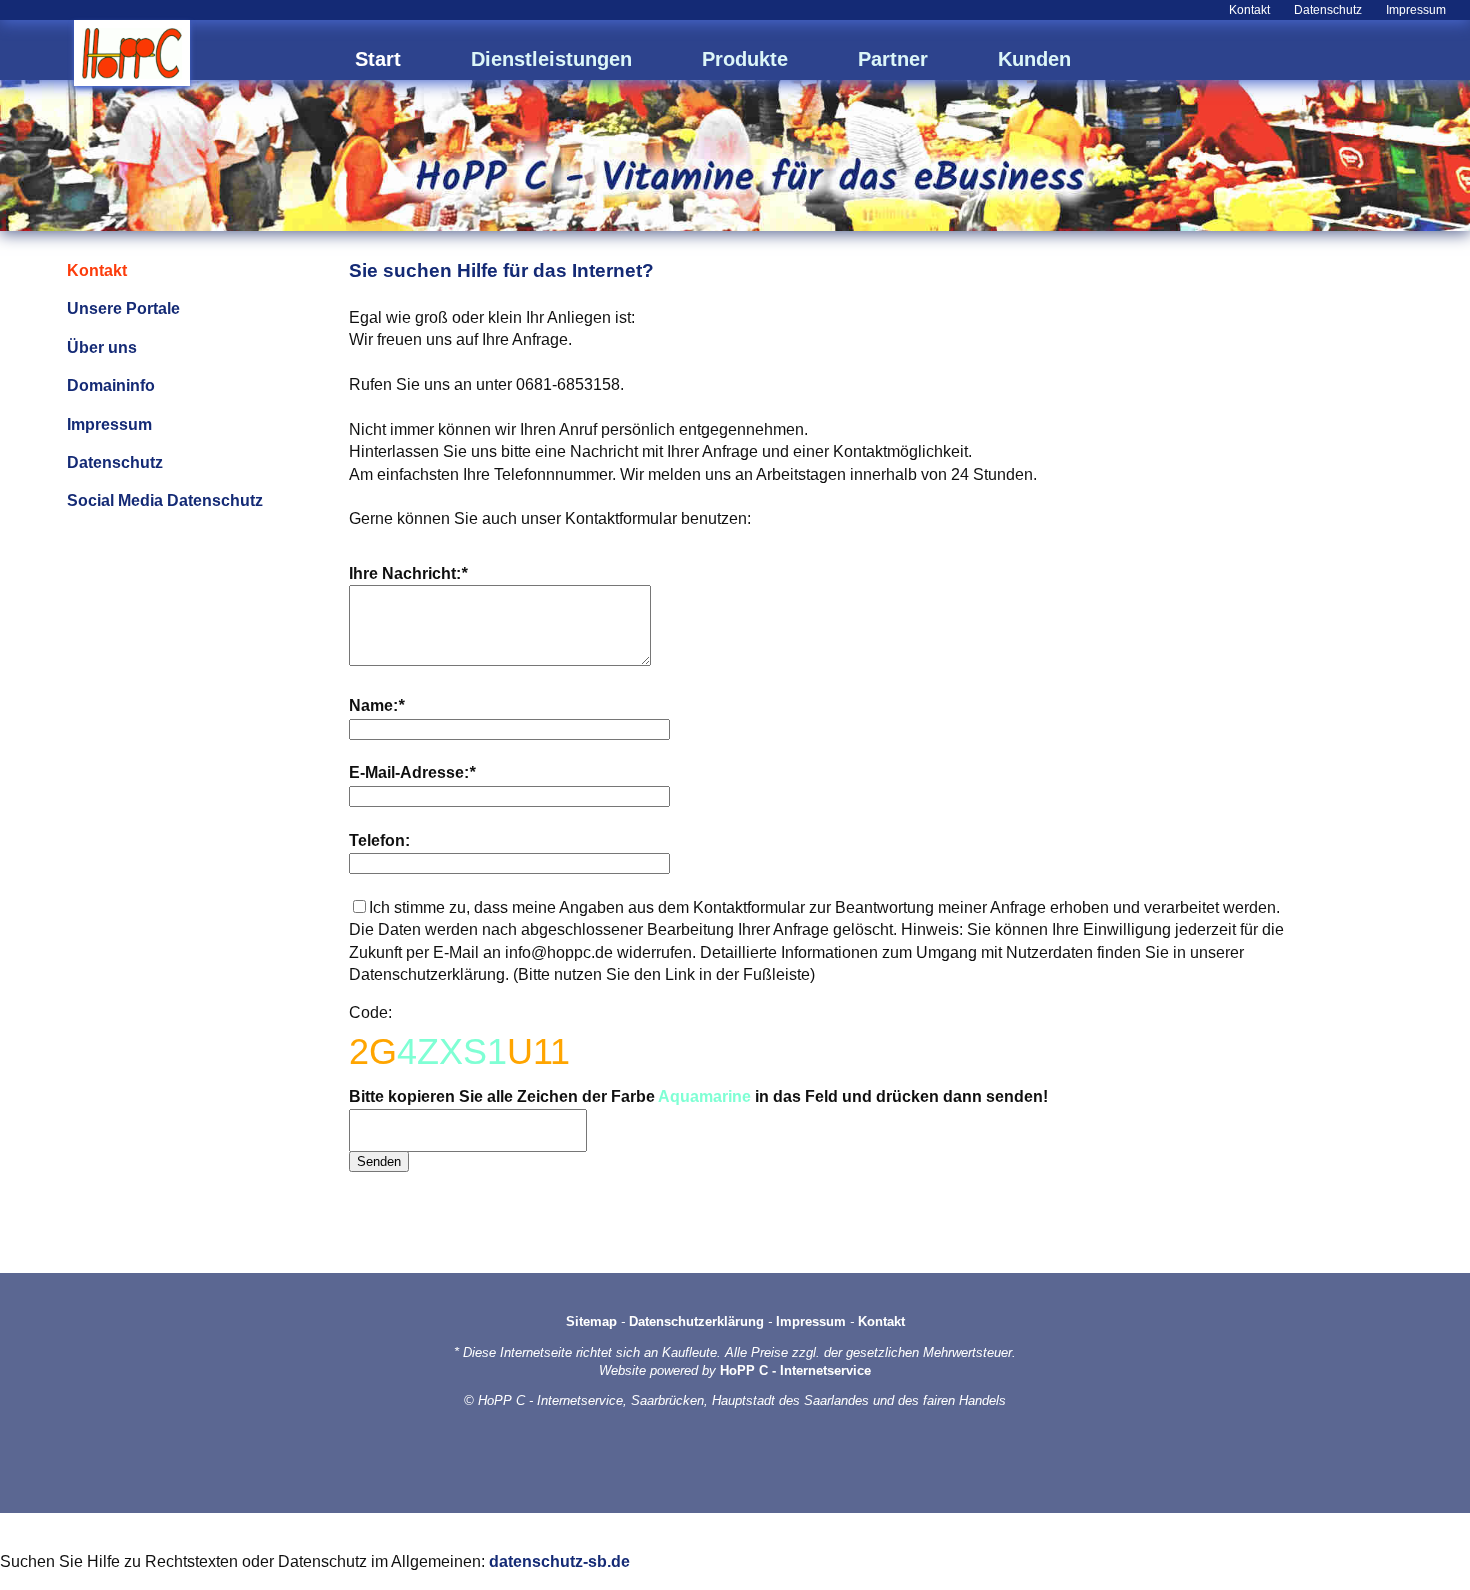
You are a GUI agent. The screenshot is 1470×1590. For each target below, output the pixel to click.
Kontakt (1249, 10)
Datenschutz (1328, 10)
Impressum (1416, 10)
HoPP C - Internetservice (795, 1370)
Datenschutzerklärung (696, 1321)
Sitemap (591, 1321)
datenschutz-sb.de (559, 1561)
